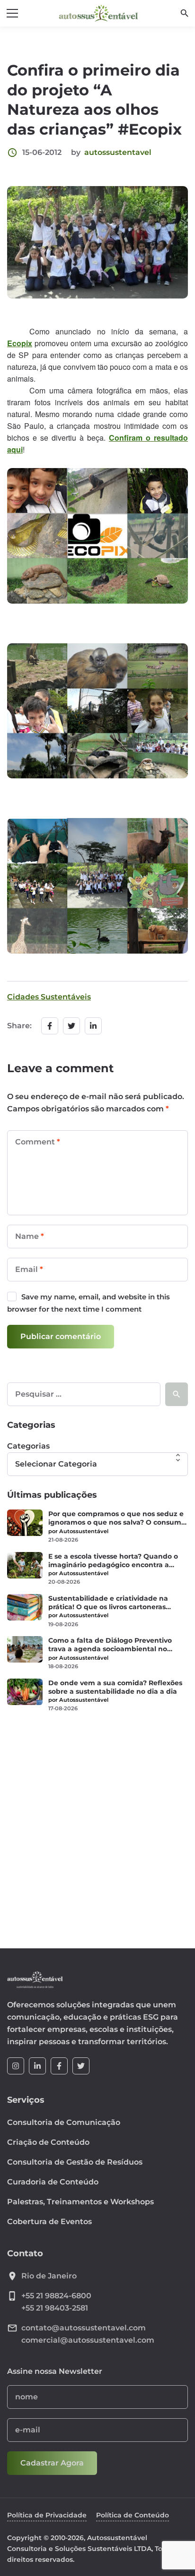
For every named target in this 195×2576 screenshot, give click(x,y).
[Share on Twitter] (71, 1026)
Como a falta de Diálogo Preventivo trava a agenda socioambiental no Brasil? (110, 1645)
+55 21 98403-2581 (55, 2308)
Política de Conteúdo (133, 2515)
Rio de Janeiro (49, 2276)
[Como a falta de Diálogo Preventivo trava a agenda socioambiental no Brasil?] (25, 1649)
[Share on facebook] (50, 1026)
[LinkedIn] (37, 2066)
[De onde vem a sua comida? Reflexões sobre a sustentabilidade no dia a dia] (25, 1692)
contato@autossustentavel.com (84, 2328)
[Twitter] (81, 2066)
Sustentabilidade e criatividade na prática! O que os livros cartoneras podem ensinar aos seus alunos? (108, 1603)
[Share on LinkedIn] (93, 1026)
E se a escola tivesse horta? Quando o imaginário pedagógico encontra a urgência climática (113, 1561)
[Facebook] (59, 2066)
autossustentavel (118, 152)
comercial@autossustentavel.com (88, 2340)
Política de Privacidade (47, 2515)
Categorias (28, 1446)
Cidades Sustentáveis (49, 997)
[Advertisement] (97, 1825)
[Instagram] (16, 2066)
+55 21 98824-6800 (56, 2296)
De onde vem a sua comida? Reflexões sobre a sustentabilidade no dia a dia (115, 1687)
